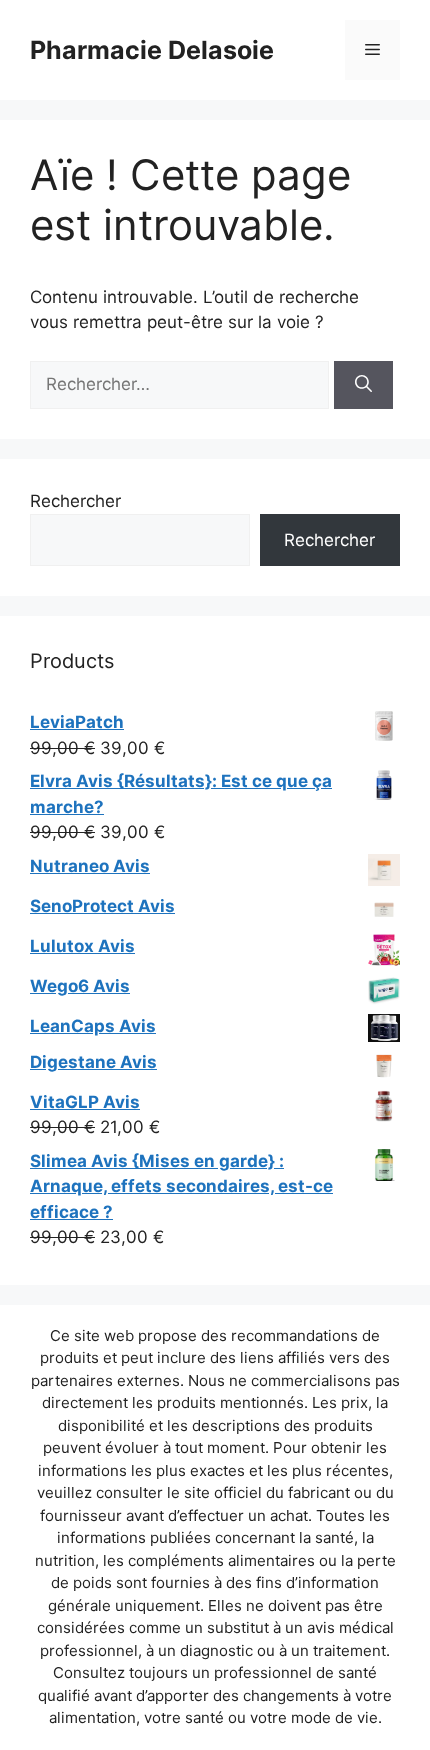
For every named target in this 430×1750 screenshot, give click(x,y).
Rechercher (75, 501)
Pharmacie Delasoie (152, 50)
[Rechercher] (363, 385)
